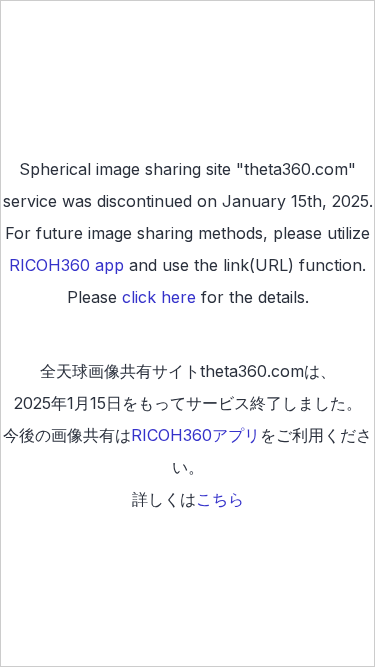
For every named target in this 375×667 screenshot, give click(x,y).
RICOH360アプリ (195, 435)
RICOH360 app (66, 265)
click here (159, 297)
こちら (220, 499)
